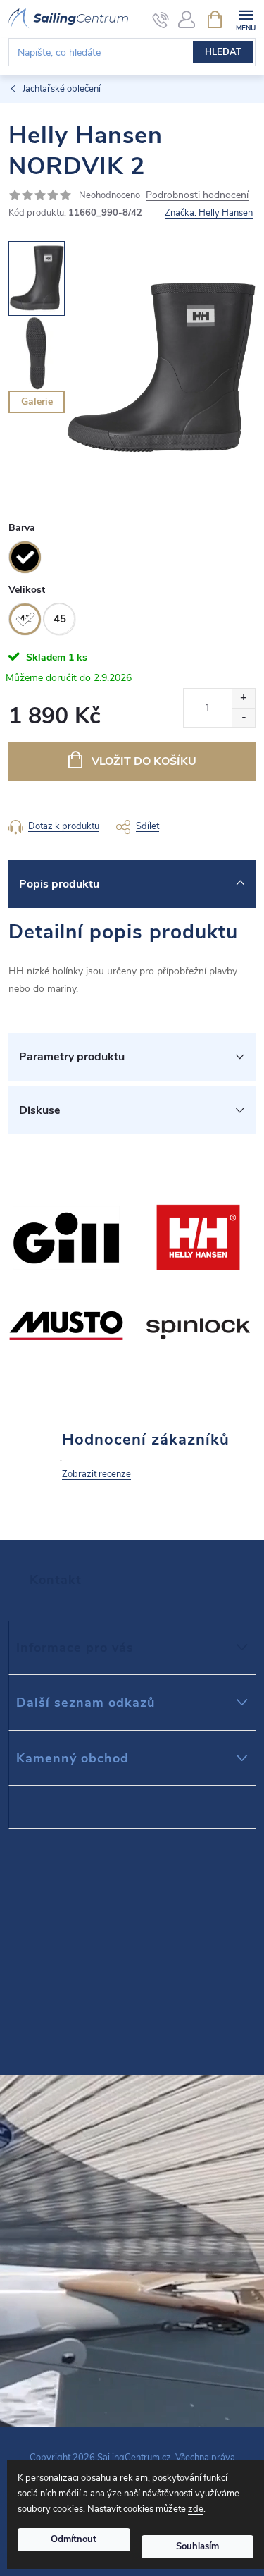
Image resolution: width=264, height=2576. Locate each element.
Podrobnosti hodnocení (197, 196)
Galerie (37, 401)
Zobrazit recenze (96, 1474)
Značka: (209, 213)
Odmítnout (74, 2539)
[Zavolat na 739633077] (161, 20)
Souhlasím (197, 2546)
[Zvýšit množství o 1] (243, 698)
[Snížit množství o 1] (243, 717)
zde (196, 2509)
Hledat (223, 52)
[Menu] (245, 19)
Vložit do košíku (144, 761)
